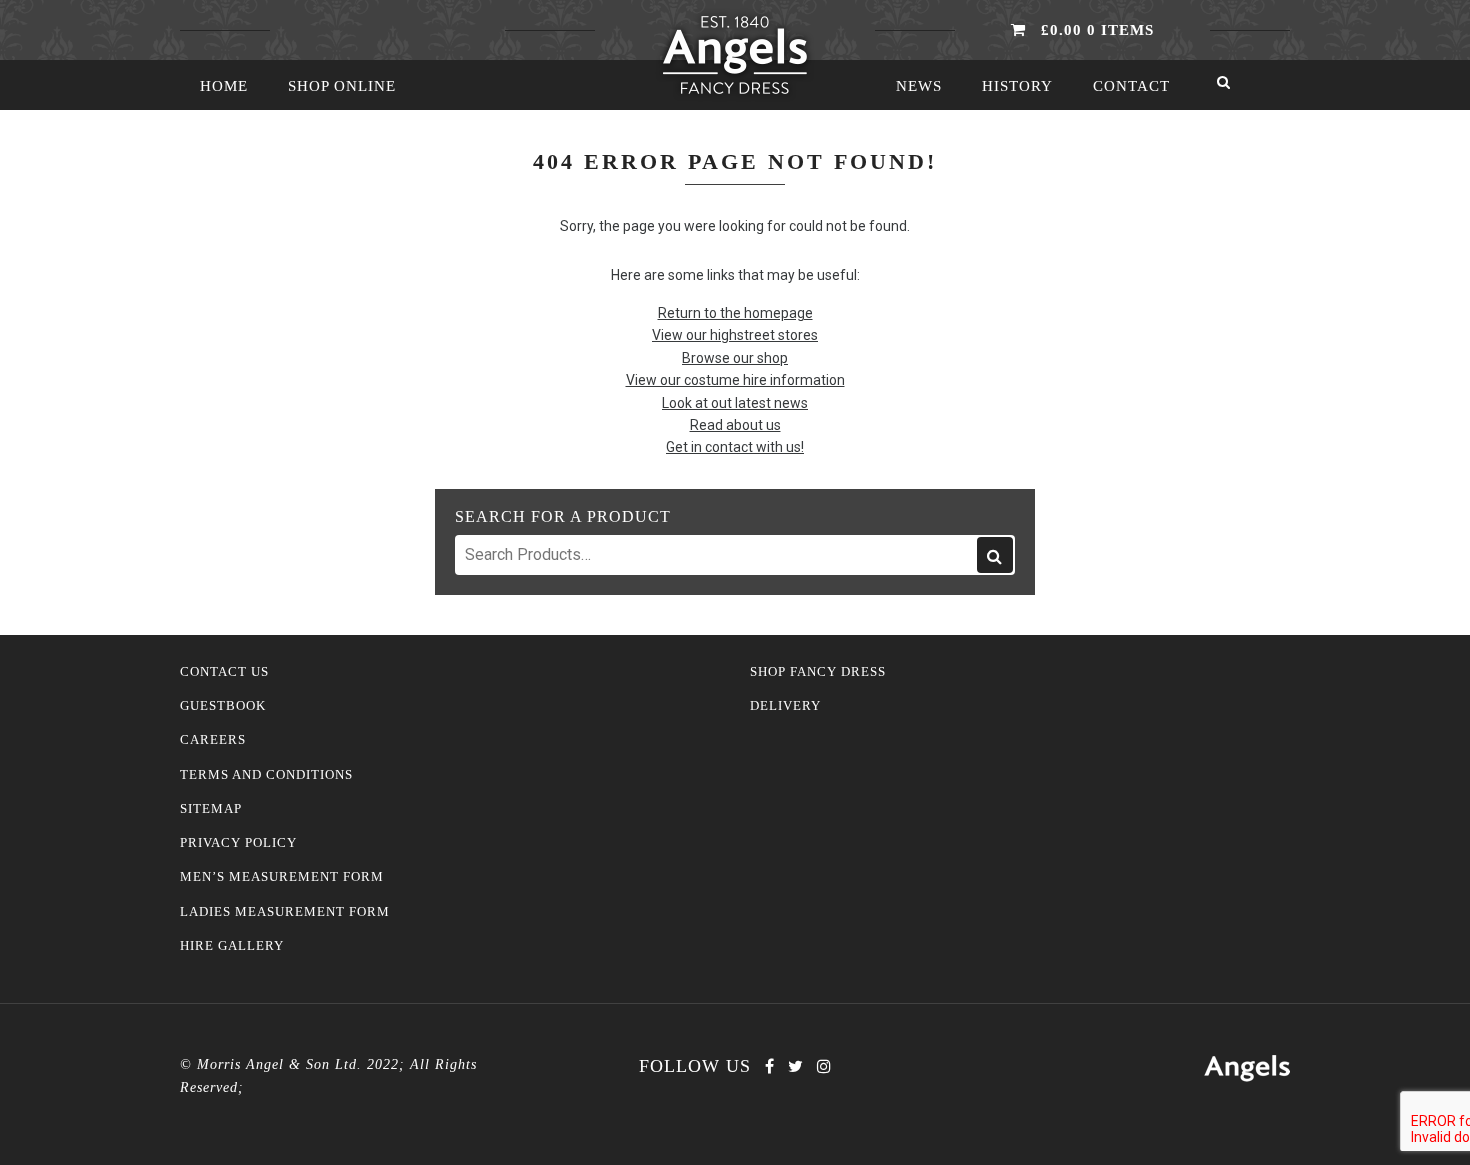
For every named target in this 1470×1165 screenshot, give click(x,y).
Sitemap (211, 809)
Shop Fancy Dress (818, 672)
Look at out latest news (735, 403)
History (1017, 86)
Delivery (785, 706)
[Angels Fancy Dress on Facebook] (769, 1066)
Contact (1131, 86)
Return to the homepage (735, 313)
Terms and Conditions (266, 775)
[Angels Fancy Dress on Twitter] (795, 1066)
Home (224, 86)
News (919, 86)
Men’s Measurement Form (282, 877)
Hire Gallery (232, 946)
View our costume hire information (735, 380)
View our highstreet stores (735, 335)
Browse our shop (735, 358)
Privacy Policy (238, 843)
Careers (213, 740)
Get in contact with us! (735, 447)
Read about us (735, 425)
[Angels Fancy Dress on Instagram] (824, 1066)
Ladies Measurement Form (285, 912)
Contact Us (224, 672)
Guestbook (223, 706)
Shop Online (342, 86)
